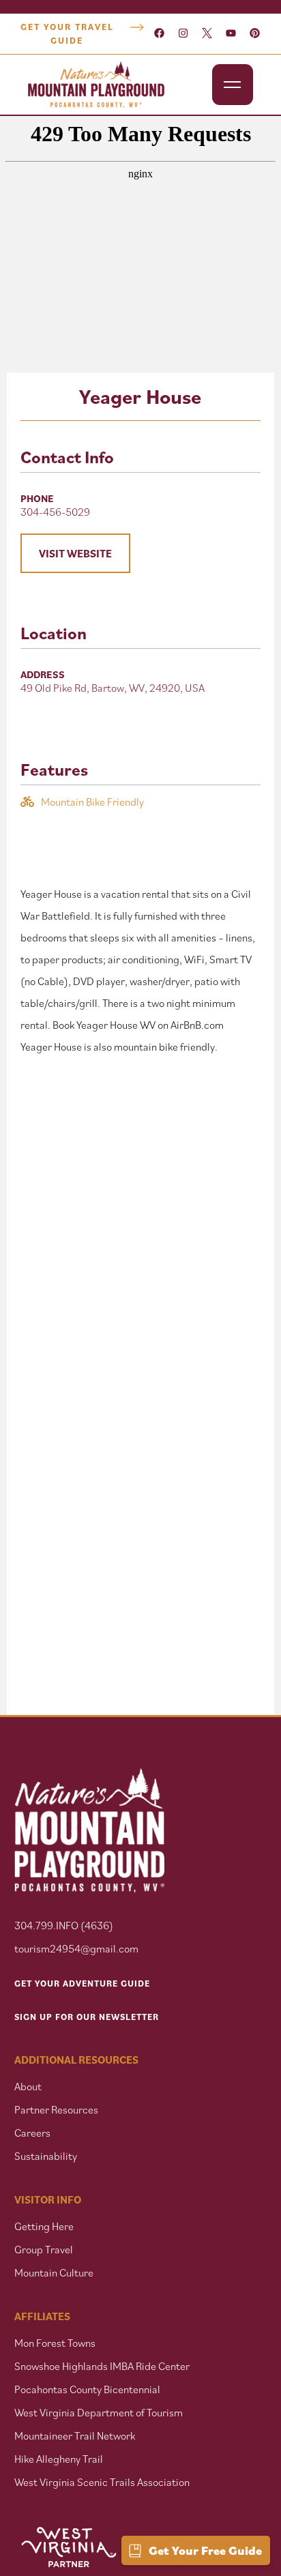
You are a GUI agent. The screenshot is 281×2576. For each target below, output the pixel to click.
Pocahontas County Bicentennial (87, 2389)
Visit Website (75, 553)
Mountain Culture (54, 2272)
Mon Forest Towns (55, 2343)
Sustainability (46, 2156)
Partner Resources (56, 2109)
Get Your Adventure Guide (82, 1984)
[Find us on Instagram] (183, 34)
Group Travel (44, 2249)
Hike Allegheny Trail (59, 2459)
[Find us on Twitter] (207, 34)
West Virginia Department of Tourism (99, 2412)
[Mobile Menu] (233, 85)
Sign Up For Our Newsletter (87, 2017)
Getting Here (44, 2226)
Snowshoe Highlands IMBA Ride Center (102, 2366)
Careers (32, 2133)
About (28, 2086)
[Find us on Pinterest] (255, 34)
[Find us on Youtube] (231, 34)
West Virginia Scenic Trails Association (103, 2482)
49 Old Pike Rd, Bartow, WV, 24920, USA (113, 688)
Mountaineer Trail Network (75, 2435)
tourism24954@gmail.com (76, 1948)
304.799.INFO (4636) (64, 1925)
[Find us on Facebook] (159, 34)
